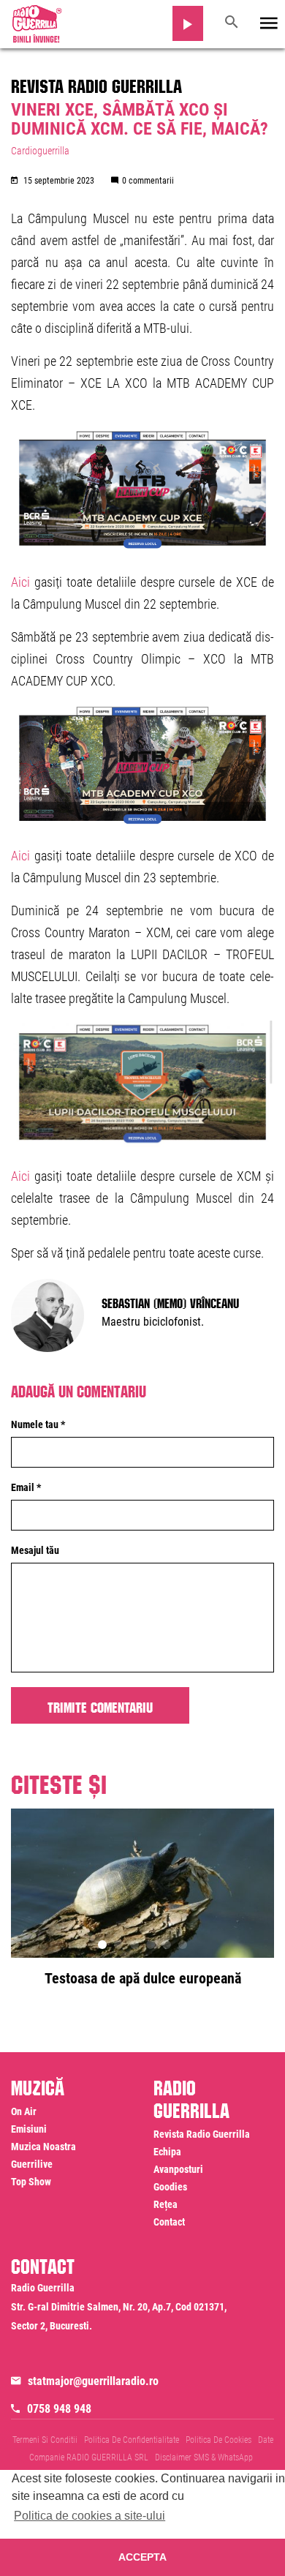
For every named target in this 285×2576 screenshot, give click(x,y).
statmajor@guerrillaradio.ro (93, 2381)
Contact (169, 2222)
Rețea (166, 2204)
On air (24, 2111)
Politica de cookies (218, 2440)
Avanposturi (178, 2169)
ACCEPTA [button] (142, 2557)
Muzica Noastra (43, 2147)
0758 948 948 (59, 2409)
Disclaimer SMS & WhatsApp (204, 2457)
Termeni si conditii (45, 2440)
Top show (31, 2182)
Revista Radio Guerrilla (96, 83)
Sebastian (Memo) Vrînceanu (170, 1302)
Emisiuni (29, 2129)
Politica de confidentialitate (132, 2440)
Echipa (167, 2152)
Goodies (170, 2187)
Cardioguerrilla (40, 151)
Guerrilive (32, 2164)
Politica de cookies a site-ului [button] (90, 2516)
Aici (20, 582)
